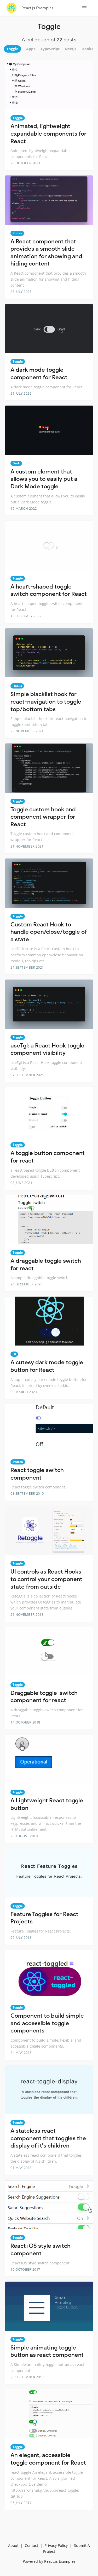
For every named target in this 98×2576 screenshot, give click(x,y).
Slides (17, 233)
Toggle (18, 118)
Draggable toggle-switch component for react (44, 1697)
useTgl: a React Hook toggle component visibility (47, 1049)
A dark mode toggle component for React (39, 374)
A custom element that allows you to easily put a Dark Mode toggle (44, 479)
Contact (31, 2545)
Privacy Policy (56, 2545)
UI (14, 1354)
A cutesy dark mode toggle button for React (47, 1366)
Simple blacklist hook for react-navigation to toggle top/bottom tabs (46, 702)
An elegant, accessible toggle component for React (48, 2459)
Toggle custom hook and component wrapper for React (43, 817)
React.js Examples (37, 8)
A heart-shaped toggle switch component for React (49, 590)
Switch (18, 1462)
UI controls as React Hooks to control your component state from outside (46, 1579)
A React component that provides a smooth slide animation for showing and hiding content (46, 253)
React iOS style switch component (41, 2250)
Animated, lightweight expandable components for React (48, 134)
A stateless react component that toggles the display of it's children (48, 2138)
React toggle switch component (37, 1474)
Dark (16, 463)
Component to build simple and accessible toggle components (47, 2023)
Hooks (17, 686)
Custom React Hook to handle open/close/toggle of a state (49, 932)
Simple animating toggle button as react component (47, 2351)
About (13, 2545)
